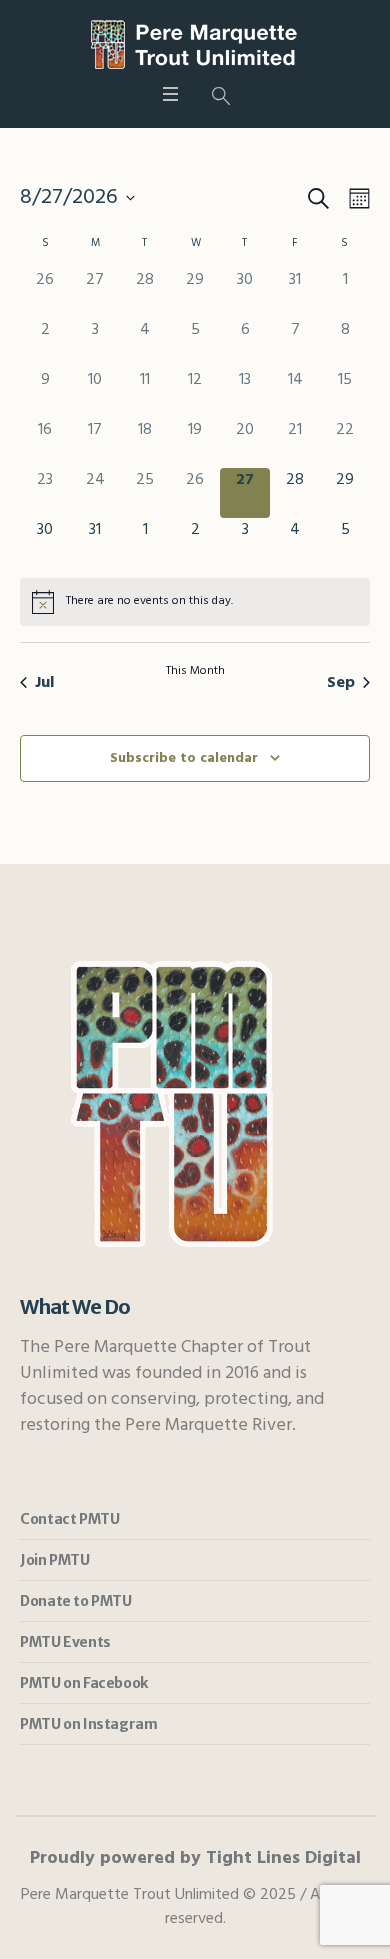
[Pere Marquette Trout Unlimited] (195, 45)
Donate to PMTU (75, 1601)
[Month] (355, 198)
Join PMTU (54, 1560)
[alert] (195, 602)
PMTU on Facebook (84, 1683)
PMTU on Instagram (88, 1724)
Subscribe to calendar (184, 758)
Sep (341, 683)
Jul (44, 683)
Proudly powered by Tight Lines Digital (195, 1858)
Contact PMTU (69, 1519)
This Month (195, 672)
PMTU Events (65, 1642)
